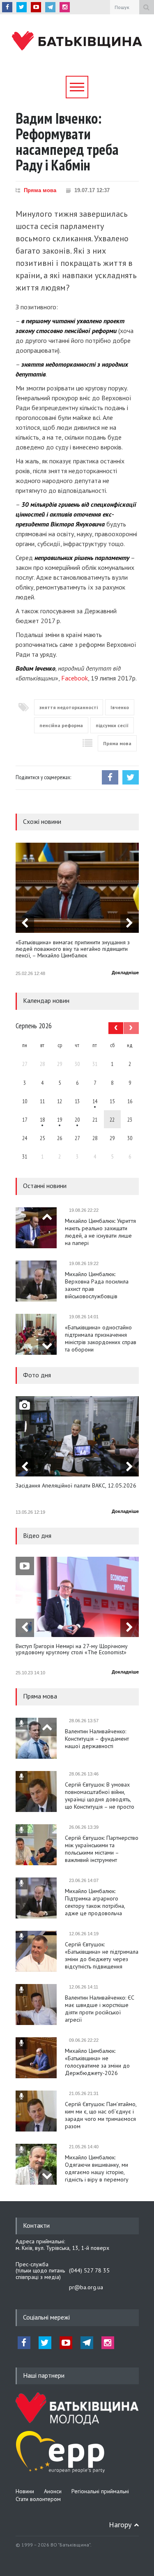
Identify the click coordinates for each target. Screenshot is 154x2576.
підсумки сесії (112, 725)
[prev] (25, 924)
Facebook (75, 678)
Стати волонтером (38, 2499)
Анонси (53, 2491)
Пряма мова (40, 190)
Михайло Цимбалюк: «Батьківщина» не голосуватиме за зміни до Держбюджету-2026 (97, 2062)
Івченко (120, 707)
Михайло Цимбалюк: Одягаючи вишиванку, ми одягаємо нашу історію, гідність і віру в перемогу (97, 2168)
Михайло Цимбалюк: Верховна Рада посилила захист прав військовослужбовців (97, 1285)
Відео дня (37, 1535)
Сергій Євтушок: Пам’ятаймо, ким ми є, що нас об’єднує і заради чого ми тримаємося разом (101, 2115)
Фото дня (37, 1375)
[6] (60, 1119)
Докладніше (125, 973)
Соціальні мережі (46, 2317)
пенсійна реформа (61, 725)
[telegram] (50, 7)
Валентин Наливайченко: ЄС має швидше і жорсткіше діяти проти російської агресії (100, 2009)
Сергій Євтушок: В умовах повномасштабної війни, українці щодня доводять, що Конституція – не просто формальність (100, 1796)
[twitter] (22, 7)
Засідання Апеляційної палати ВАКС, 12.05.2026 (76, 1486)
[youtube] (36, 7)
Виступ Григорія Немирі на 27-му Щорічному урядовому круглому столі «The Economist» (72, 1650)
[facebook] (7, 7)
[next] (130, 924)
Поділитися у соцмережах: (43, 777)
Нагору (120, 2525)
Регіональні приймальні (100, 2491)
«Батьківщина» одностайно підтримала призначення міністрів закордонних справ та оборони (101, 1338)
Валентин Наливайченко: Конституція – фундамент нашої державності (97, 1739)
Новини (25, 2491)
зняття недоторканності (69, 707)
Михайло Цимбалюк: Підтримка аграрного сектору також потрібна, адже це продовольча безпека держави (95, 1902)
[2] (42, 1119)
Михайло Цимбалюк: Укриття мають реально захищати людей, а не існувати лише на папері (100, 1232)
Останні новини (45, 1186)
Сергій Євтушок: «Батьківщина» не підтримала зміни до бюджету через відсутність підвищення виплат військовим (102, 1955)
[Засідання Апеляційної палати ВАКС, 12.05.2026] (77, 1436)
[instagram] (65, 7)
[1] (95, 1101)
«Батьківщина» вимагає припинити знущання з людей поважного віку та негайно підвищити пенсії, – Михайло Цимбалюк (73, 949)
